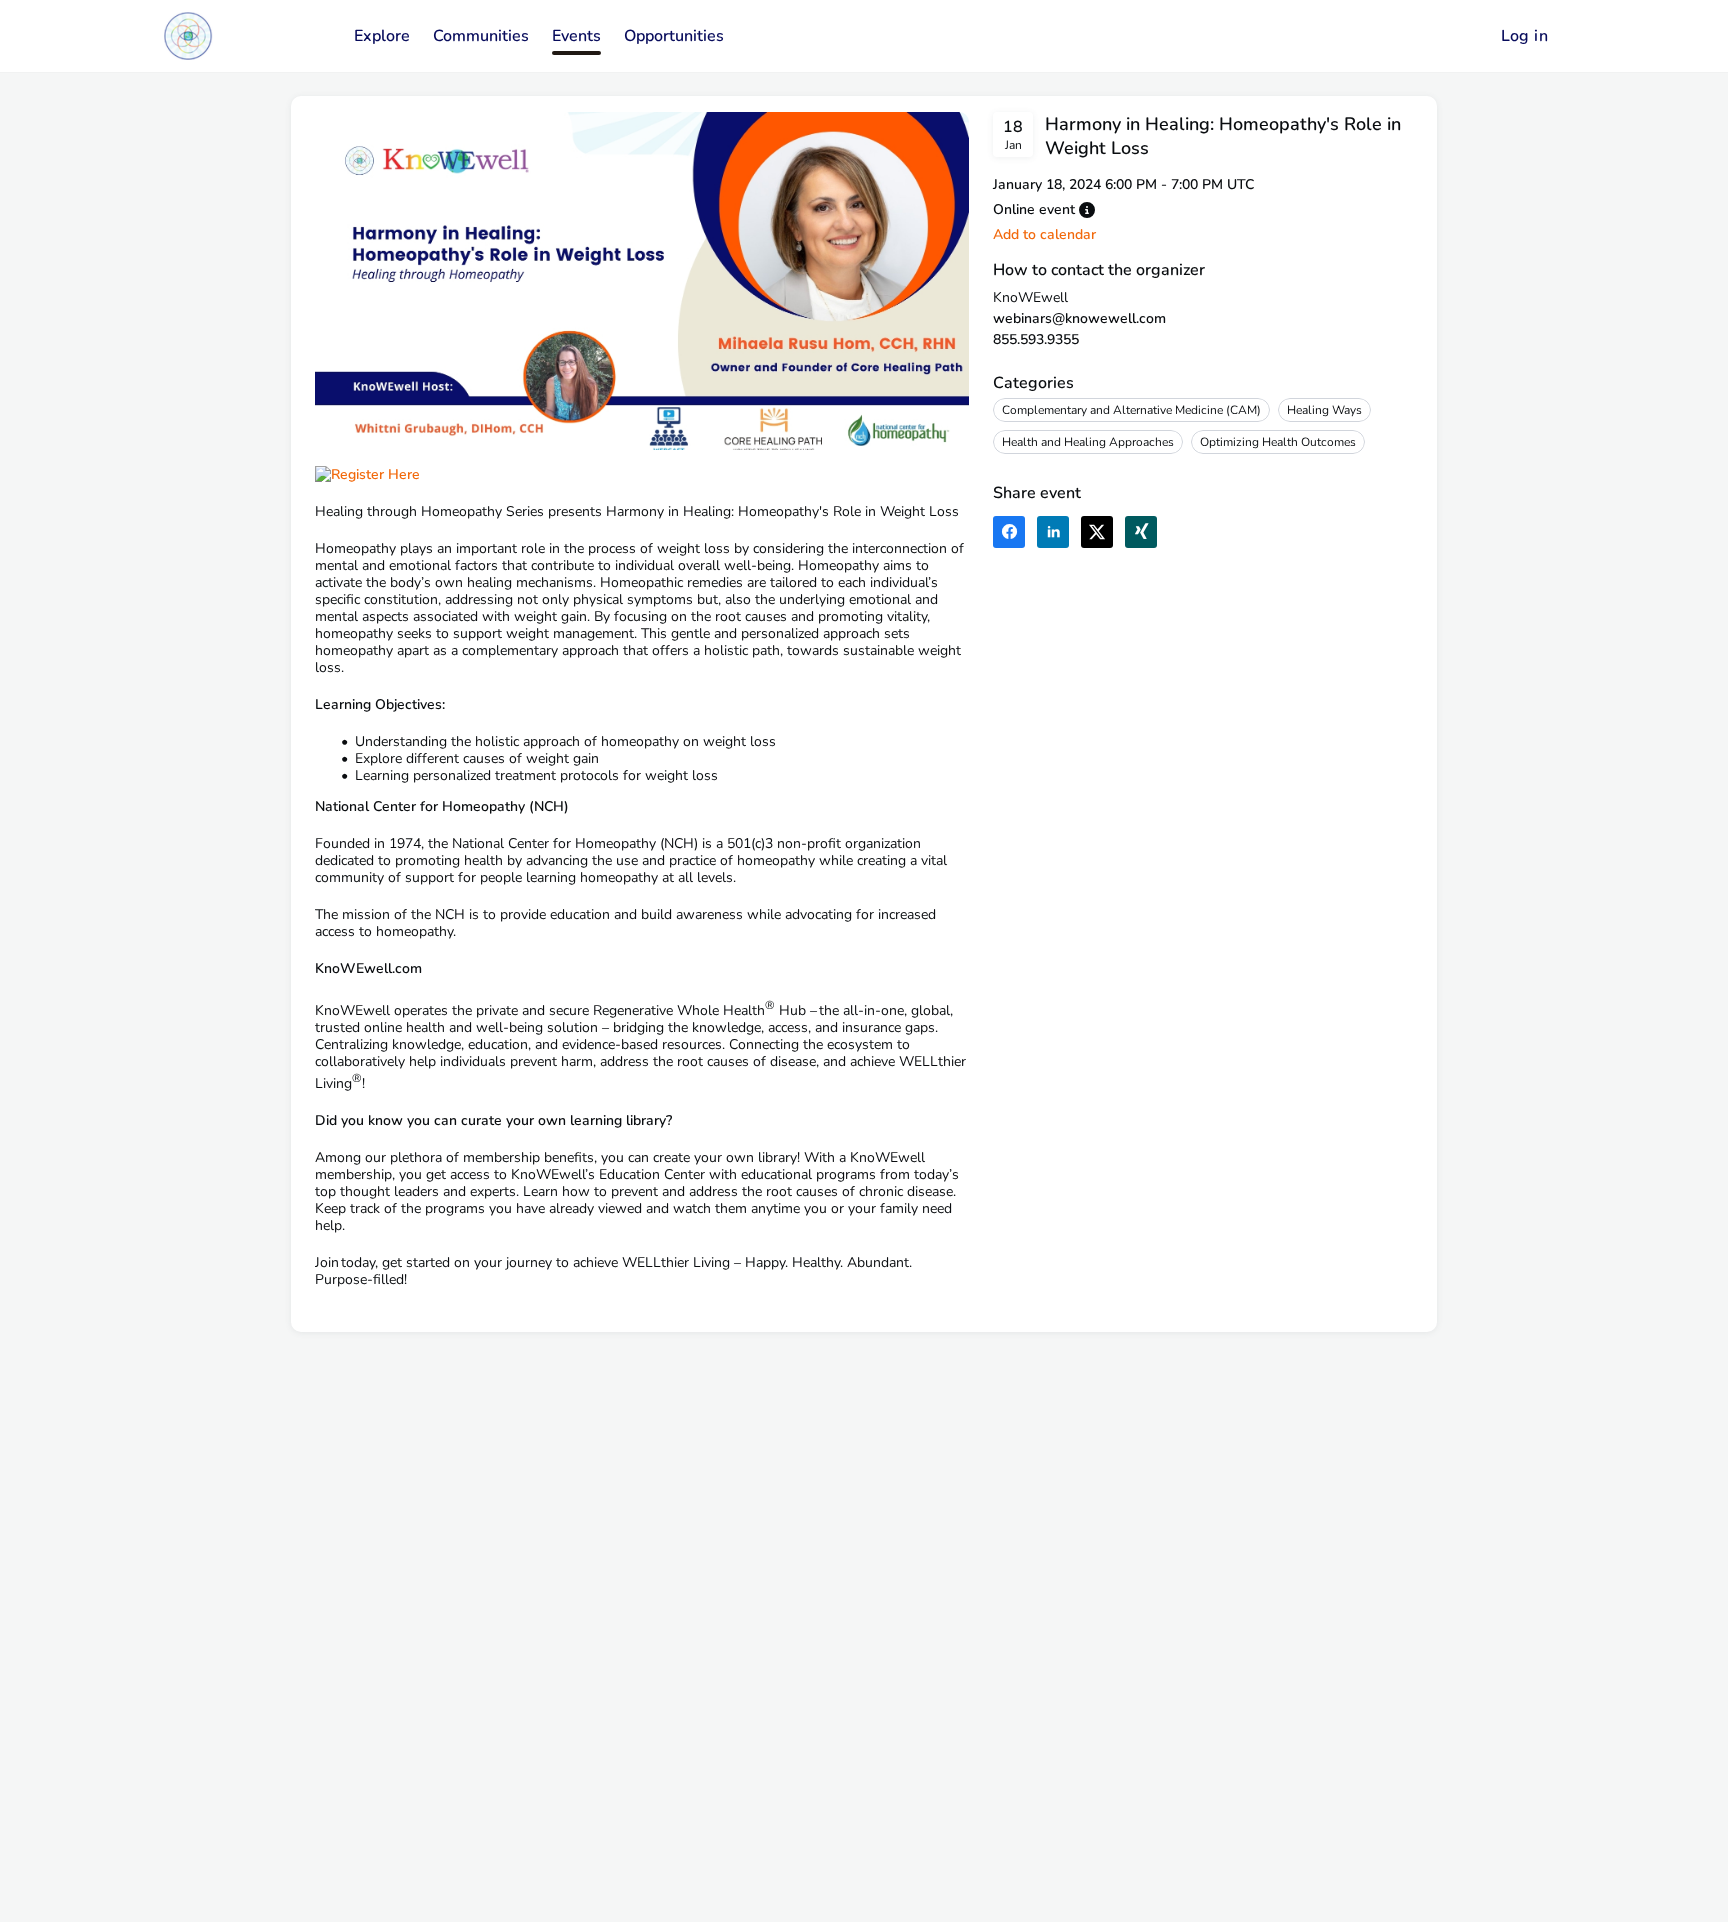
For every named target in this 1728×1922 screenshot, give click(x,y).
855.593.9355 (1036, 339)
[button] (1087, 210)
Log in (1524, 36)
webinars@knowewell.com (1079, 318)
